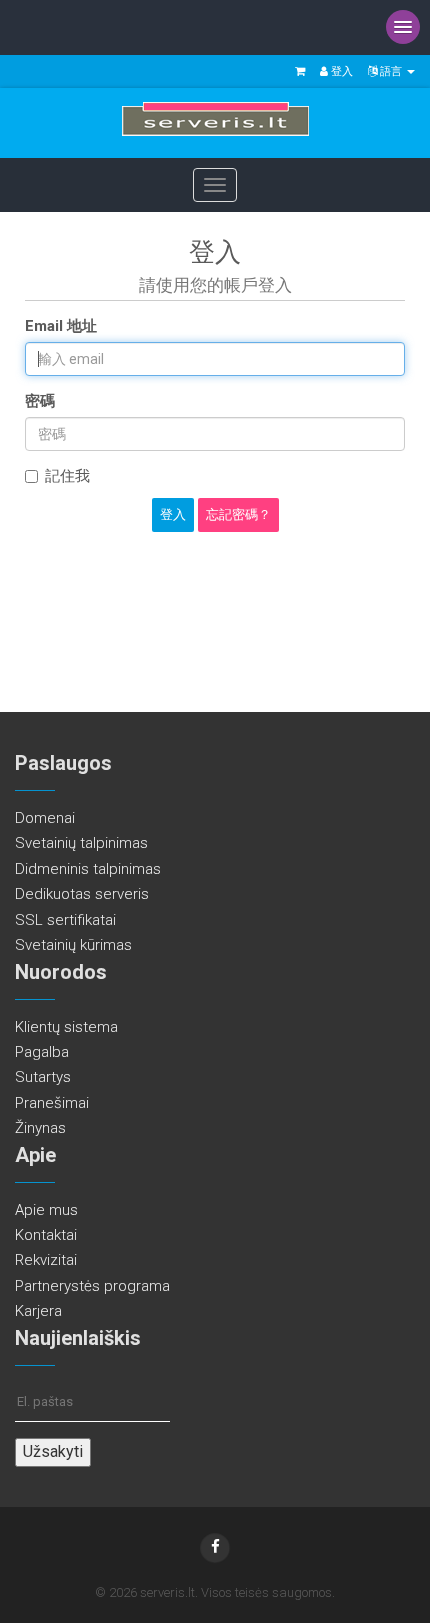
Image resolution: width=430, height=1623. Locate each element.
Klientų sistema (66, 1027)
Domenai (45, 818)
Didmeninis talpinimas (88, 869)
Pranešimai (52, 1103)
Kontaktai (46, 1235)
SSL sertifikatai (65, 920)
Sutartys (43, 1077)
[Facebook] (215, 1548)
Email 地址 (61, 326)
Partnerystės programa (92, 1286)
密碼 (40, 401)
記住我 (67, 476)
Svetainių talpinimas (81, 843)
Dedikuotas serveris (82, 894)
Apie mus (46, 1210)
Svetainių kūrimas (73, 945)
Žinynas (40, 1128)
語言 (391, 71)
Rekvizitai (46, 1260)
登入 (340, 71)
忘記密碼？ (238, 514)
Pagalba (42, 1052)
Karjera (38, 1311)
